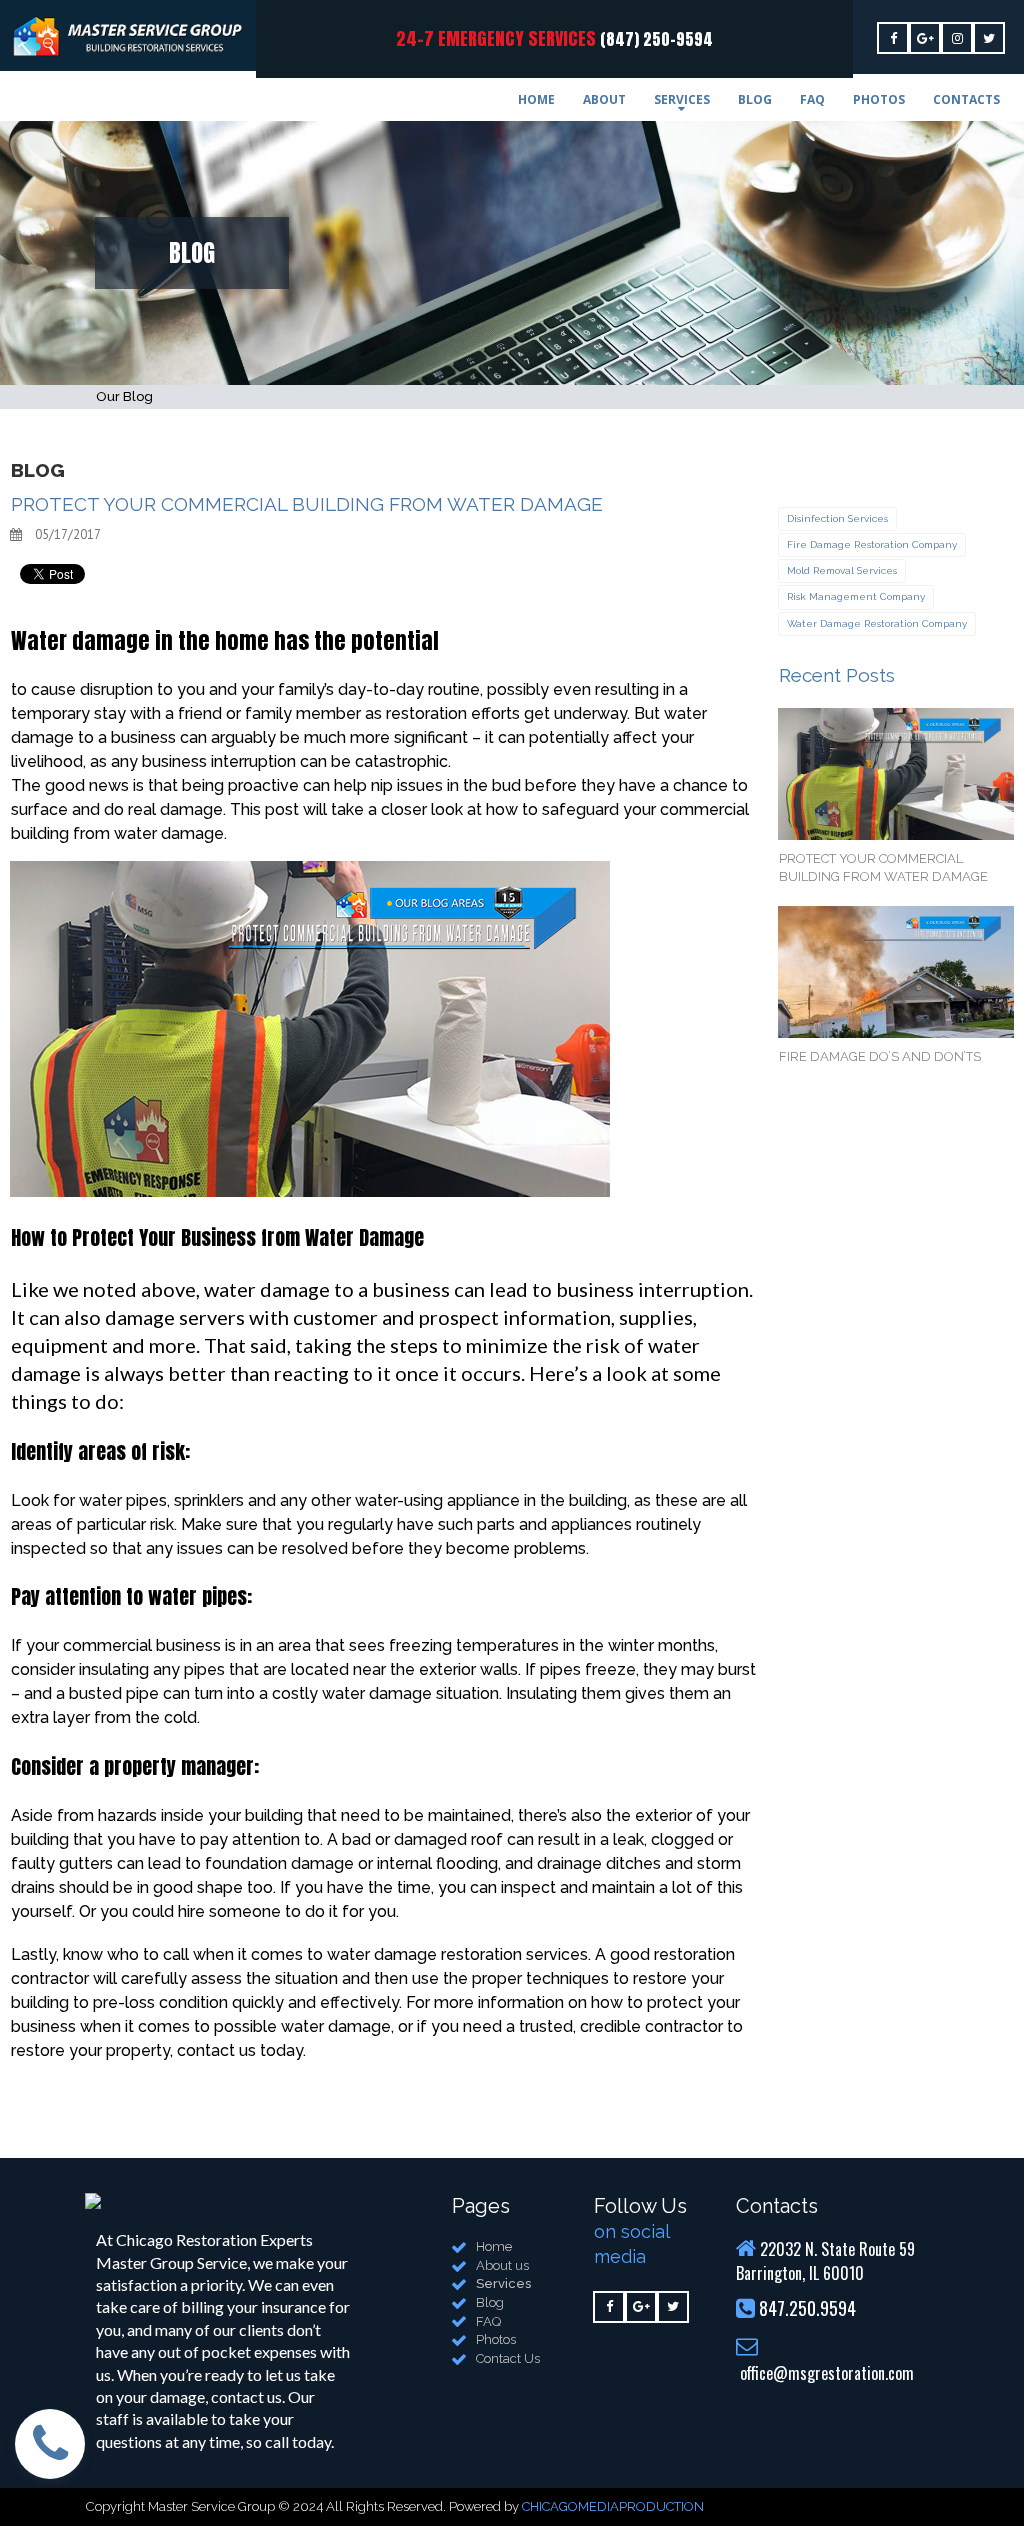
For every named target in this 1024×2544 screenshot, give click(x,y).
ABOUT (604, 99)
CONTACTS (966, 99)
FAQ (812, 99)
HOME (536, 99)
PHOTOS (879, 99)
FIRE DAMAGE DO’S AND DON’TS (880, 1056)
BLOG (755, 99)
